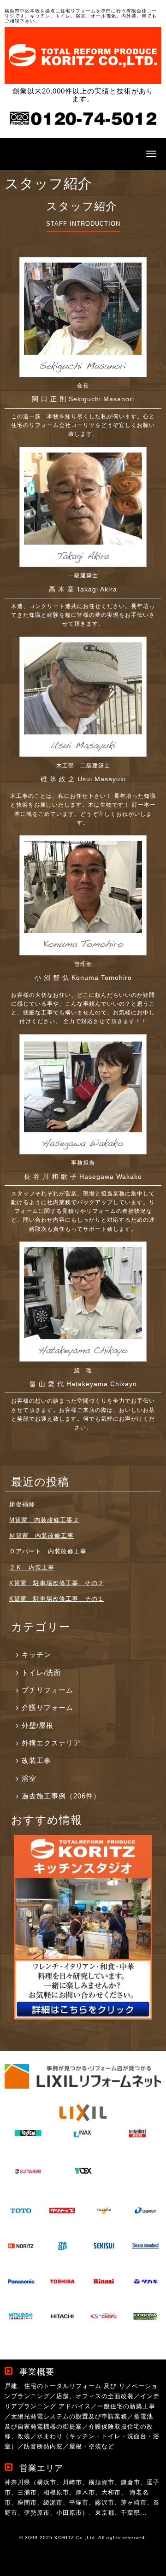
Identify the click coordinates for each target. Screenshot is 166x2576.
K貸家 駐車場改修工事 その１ (57, 1599)
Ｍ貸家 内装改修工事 (41, 1536)
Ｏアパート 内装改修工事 (48, 1551)
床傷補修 (22, 1504)
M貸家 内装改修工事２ (44, 1520)
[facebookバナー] (83, 2017)
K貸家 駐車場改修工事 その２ (57, 1583)
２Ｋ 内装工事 (32, 1567)
